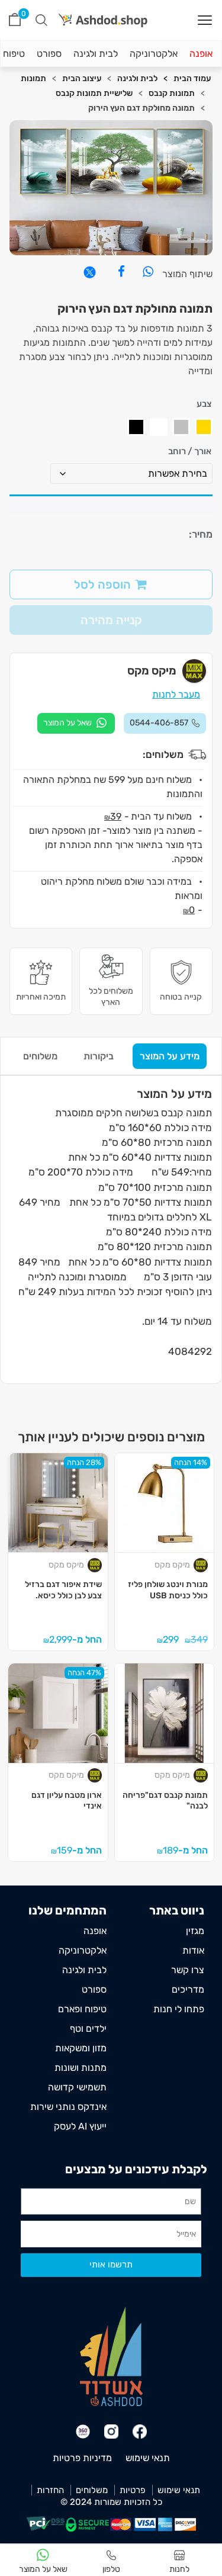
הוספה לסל (102, 584)
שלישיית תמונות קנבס (94, 93)
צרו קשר (188, 1970)
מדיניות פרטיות (82, 2458)
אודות (193, 1950)
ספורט (49, 54)
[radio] (204, 427)
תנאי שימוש (148, 2458)
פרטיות (133, 2490)
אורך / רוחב (190, 452)
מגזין (195, 1931)
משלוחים (40, 1056)
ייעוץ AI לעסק (80, 2126)
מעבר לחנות (176, 694)
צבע (204, 404)
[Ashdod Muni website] (111, 2355)
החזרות (50, 2490)
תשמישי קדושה (77, 2087)
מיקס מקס (172, 1565)
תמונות (33, 78)
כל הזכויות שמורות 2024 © (111, 2502)
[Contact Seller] (76, 723)
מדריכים (188, 1989)
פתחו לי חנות (179, 2009)
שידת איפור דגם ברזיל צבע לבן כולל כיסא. (63, 1590)
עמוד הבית (192, 78)
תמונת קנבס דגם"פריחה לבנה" (165, 1801)
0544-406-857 (159, 723)
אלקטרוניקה (154, 54)
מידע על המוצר (170, 1056)
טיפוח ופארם (82, 2009)
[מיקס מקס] (202, 1565)
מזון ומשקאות (81, 2048)
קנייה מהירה (111, 620)
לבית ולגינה (96, 54)
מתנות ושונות (81, 2068)
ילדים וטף (88, 2029)
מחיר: (201, 534)
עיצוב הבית (82, 78)
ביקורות (99, 1056)
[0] (15, 20)
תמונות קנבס (172, 93)
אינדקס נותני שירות (68, 2107)
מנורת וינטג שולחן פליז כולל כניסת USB (168, 1590)
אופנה (201, 54)
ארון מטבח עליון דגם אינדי (67, 1801)
